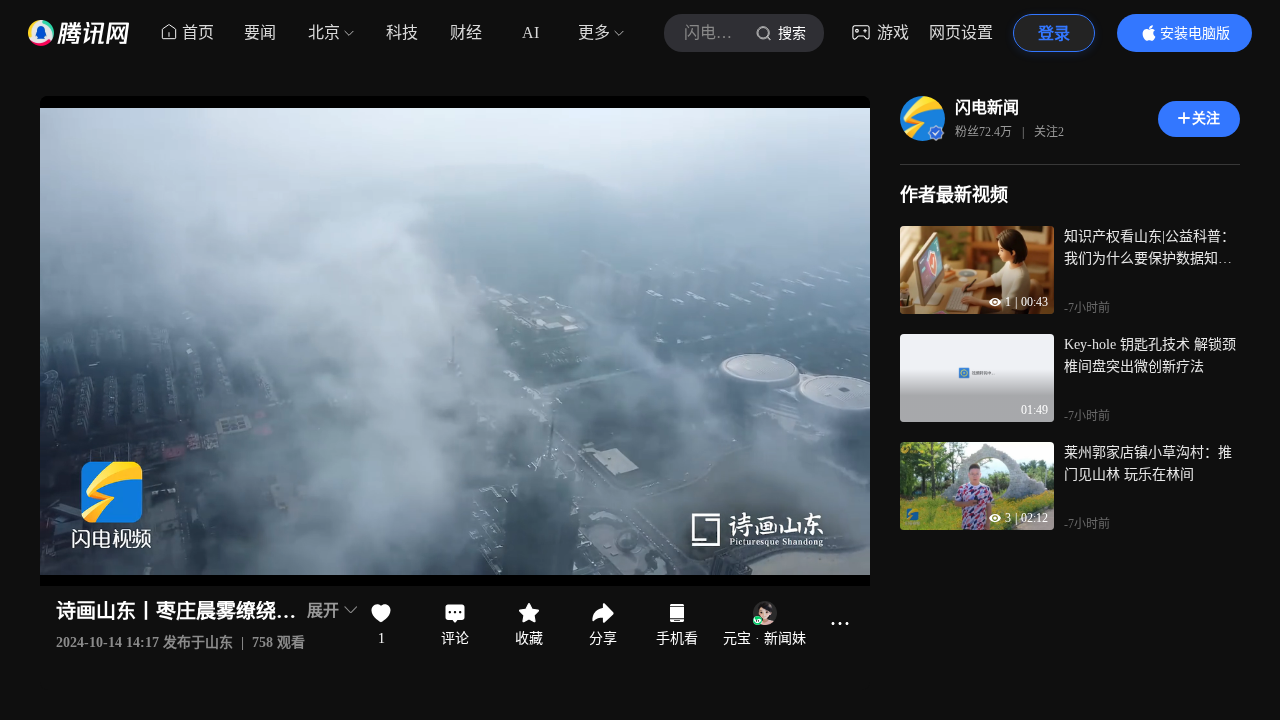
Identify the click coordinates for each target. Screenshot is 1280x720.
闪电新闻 (987, 107)
